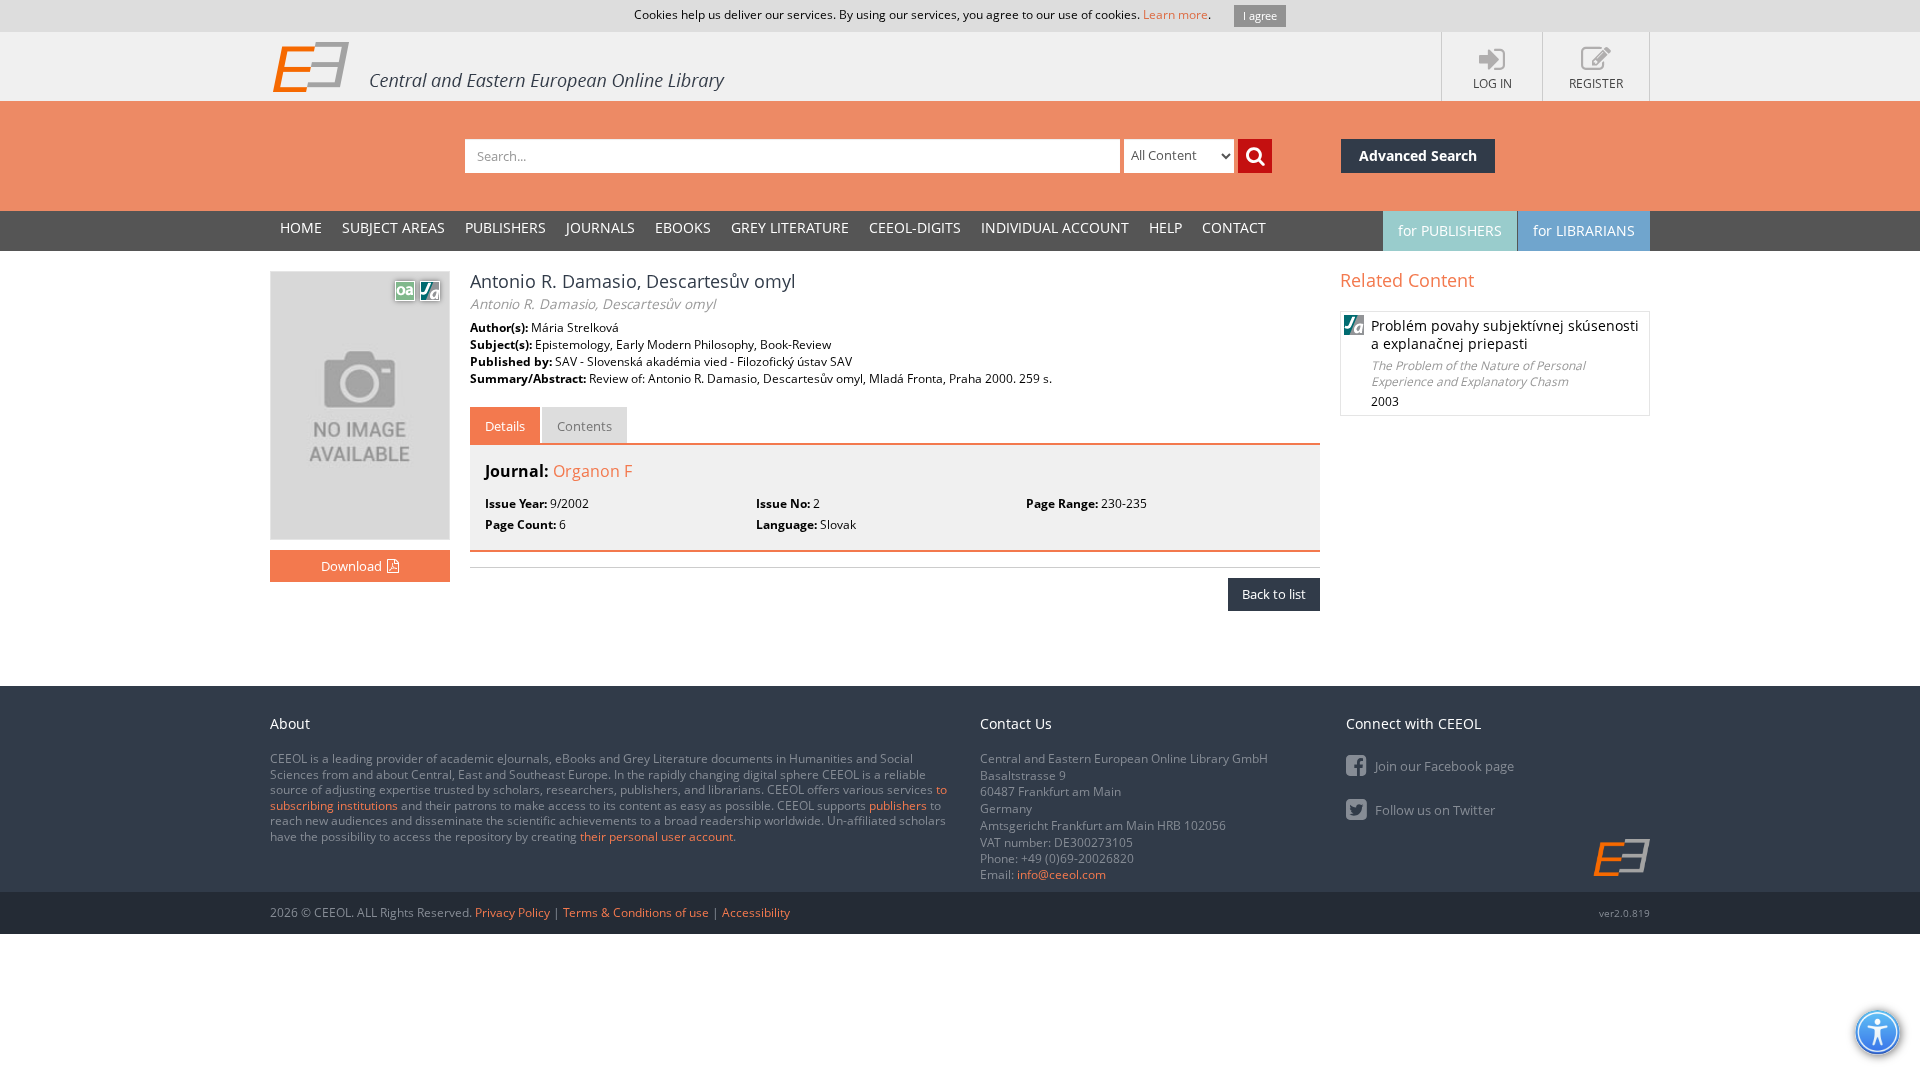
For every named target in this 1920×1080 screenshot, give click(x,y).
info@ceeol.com (1061, 874)
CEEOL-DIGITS (915, 227)
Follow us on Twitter (1433, 810)
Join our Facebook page (1443, 766)
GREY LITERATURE (790, 227)
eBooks (683, 227)
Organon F (592, 471)
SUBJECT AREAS (393, 227)
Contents (584, 426)
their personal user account (656, 836)
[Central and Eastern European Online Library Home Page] (500, 66)
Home (301, 227)
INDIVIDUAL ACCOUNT (1055, 227)
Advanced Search (1418, 155)
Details (505, 426)
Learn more (1175, 14)
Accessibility (756, 912)
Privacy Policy (512, 912)
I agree (1260, 15)
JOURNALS (600, 227)
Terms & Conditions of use (636, 912)
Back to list (1274, 594)
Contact (1234, 227)
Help (1165, 227)
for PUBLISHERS (1450, 230)
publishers (898, 805)
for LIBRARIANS (1584, 230)
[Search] (1255, 156)
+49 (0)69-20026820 (1077, 858)
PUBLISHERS (505, 227)
